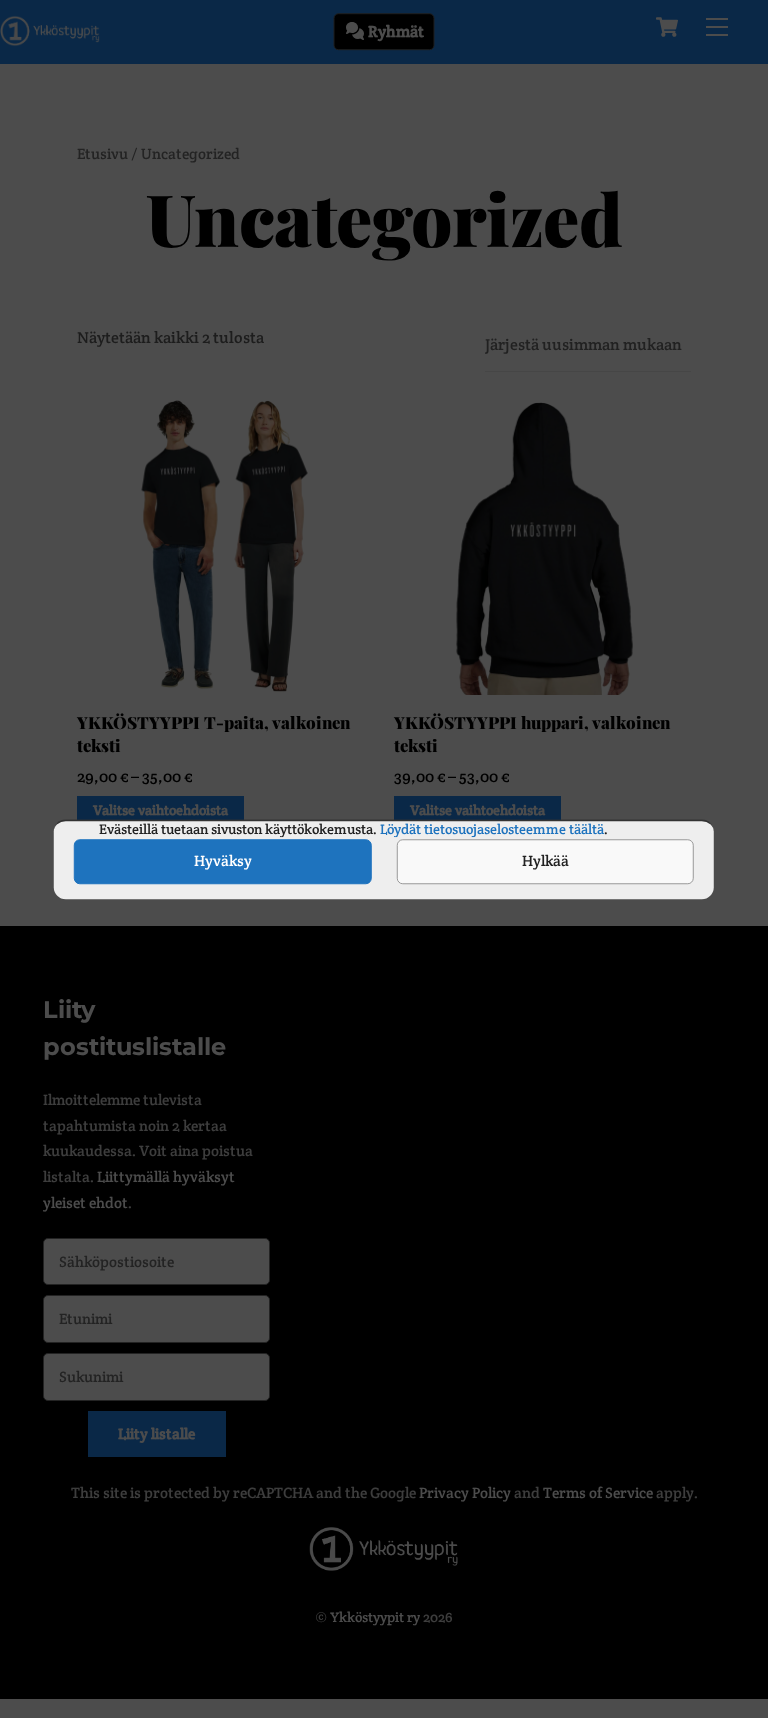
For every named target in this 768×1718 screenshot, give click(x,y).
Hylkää (545, 860)
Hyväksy (223, 860)
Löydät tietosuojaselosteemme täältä (491, 829)
